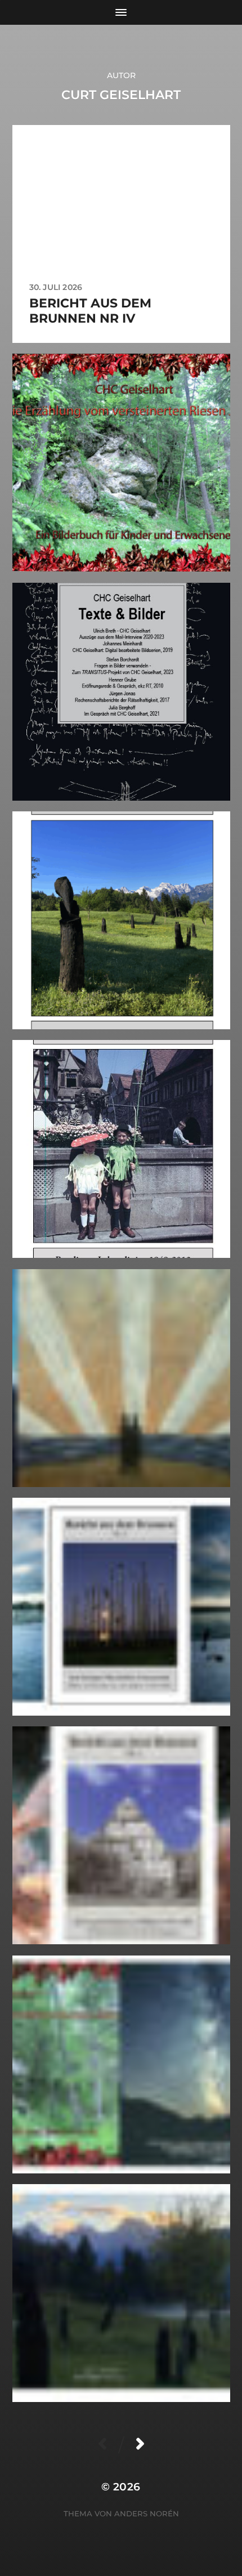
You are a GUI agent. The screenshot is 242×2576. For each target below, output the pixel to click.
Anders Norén (147, 2514)
